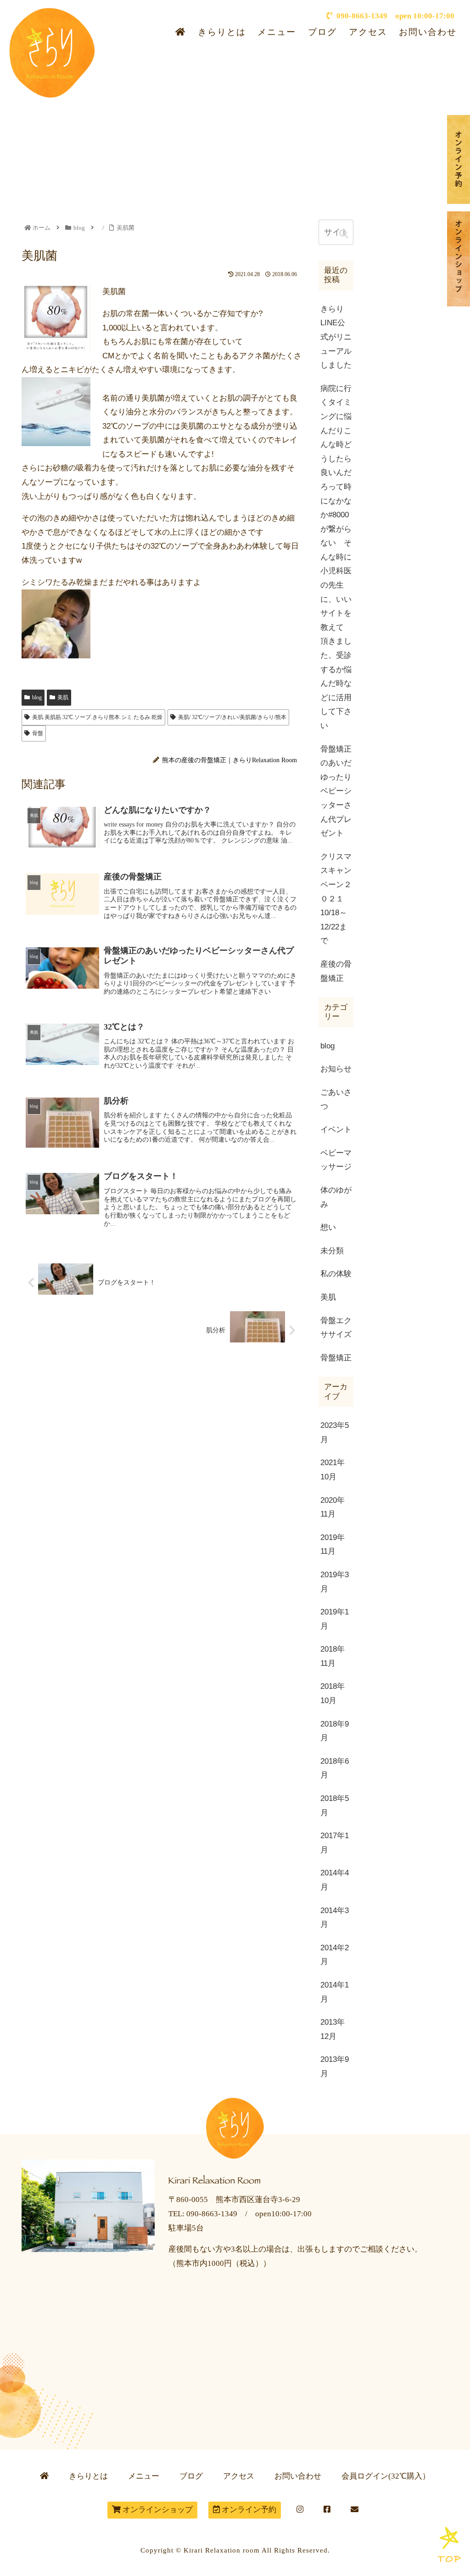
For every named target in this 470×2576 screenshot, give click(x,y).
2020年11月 (333, 1507)
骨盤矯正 (336, 1358)
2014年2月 (335, 1955)
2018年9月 (335, 1731)
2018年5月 (335, 1806)
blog (37, 697)
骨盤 (38, 733)
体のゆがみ (336, 1197)
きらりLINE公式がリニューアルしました (336, 337)
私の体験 (336, 1274)
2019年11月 (333, 1545)
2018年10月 (333, 1693)
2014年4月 (335, 1880)
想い (328, 1227)
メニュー (277, 32)
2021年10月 (333, 1470)
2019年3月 (335, 1582)
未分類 (332, 1251)
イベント (336, 1129)
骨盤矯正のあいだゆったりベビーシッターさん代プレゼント (336, 791)
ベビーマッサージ (336, 1160)
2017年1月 (335, 1843)
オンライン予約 (248, 2510)
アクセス (368, 32)
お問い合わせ (428, 32)
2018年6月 (335, 1768)
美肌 (63, 697)
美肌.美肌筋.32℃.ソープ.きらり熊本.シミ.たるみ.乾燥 (97, 717)
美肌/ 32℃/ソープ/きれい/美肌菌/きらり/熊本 (232, 717)
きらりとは (222, 32)
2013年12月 (333, 2029)
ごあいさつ (336, 1099)
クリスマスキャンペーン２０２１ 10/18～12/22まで (337, 899)
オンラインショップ (157, 2510)
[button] (344, 234)
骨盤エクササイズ (336, 1328)
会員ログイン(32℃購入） (386, 2476)
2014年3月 (335, 1918)
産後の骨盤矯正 (336, 971)
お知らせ (336, 1069)
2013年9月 (335, 2066)
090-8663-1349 (360, 16)
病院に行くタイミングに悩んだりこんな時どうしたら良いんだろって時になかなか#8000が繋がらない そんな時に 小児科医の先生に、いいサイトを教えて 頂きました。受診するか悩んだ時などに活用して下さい (337, 557)
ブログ (322, 32)
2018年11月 (333, 1656)
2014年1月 (335, 1992)
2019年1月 (335, 1619)
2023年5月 (335, 1432)
